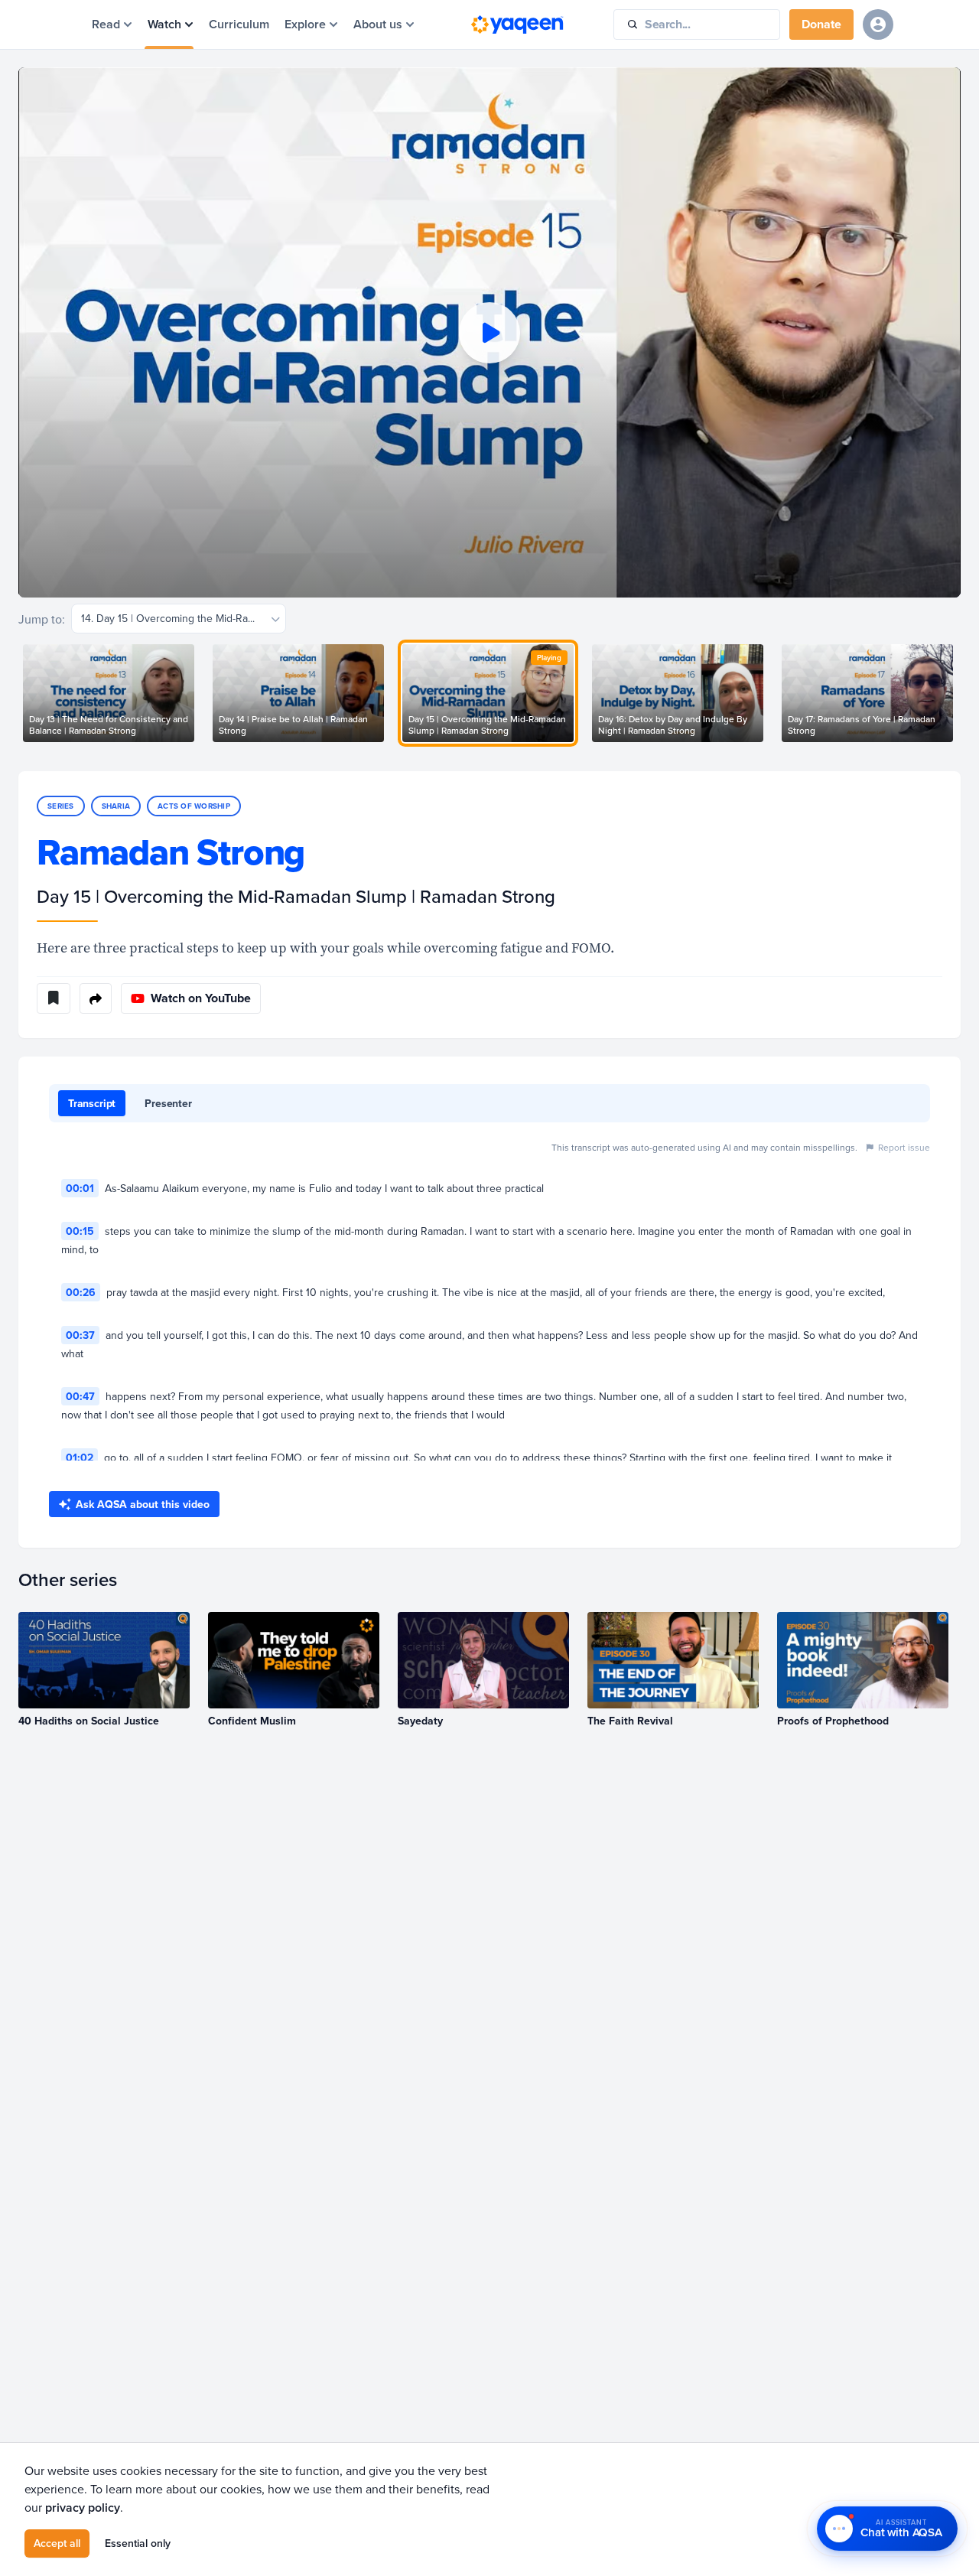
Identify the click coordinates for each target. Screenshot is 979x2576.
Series (61, 806)
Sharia (116, 806)
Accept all (57, 2543)
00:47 (80, 1396)
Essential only (138, 2543)
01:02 (80, 1457)
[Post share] (96, 998)
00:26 (81, 1292)
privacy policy (83, 2508)
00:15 (80, 1231)
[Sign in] (878, 24)
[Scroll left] (18, 693)
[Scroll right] (961, 693)
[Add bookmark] (54, 998)
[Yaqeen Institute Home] (517, 24)
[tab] (92, 1103)
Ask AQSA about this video (143, 1504)
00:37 (80, 1335)
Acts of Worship (194, 806)
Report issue (904, 1147)
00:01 (80, 1188)
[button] (489, 332)
